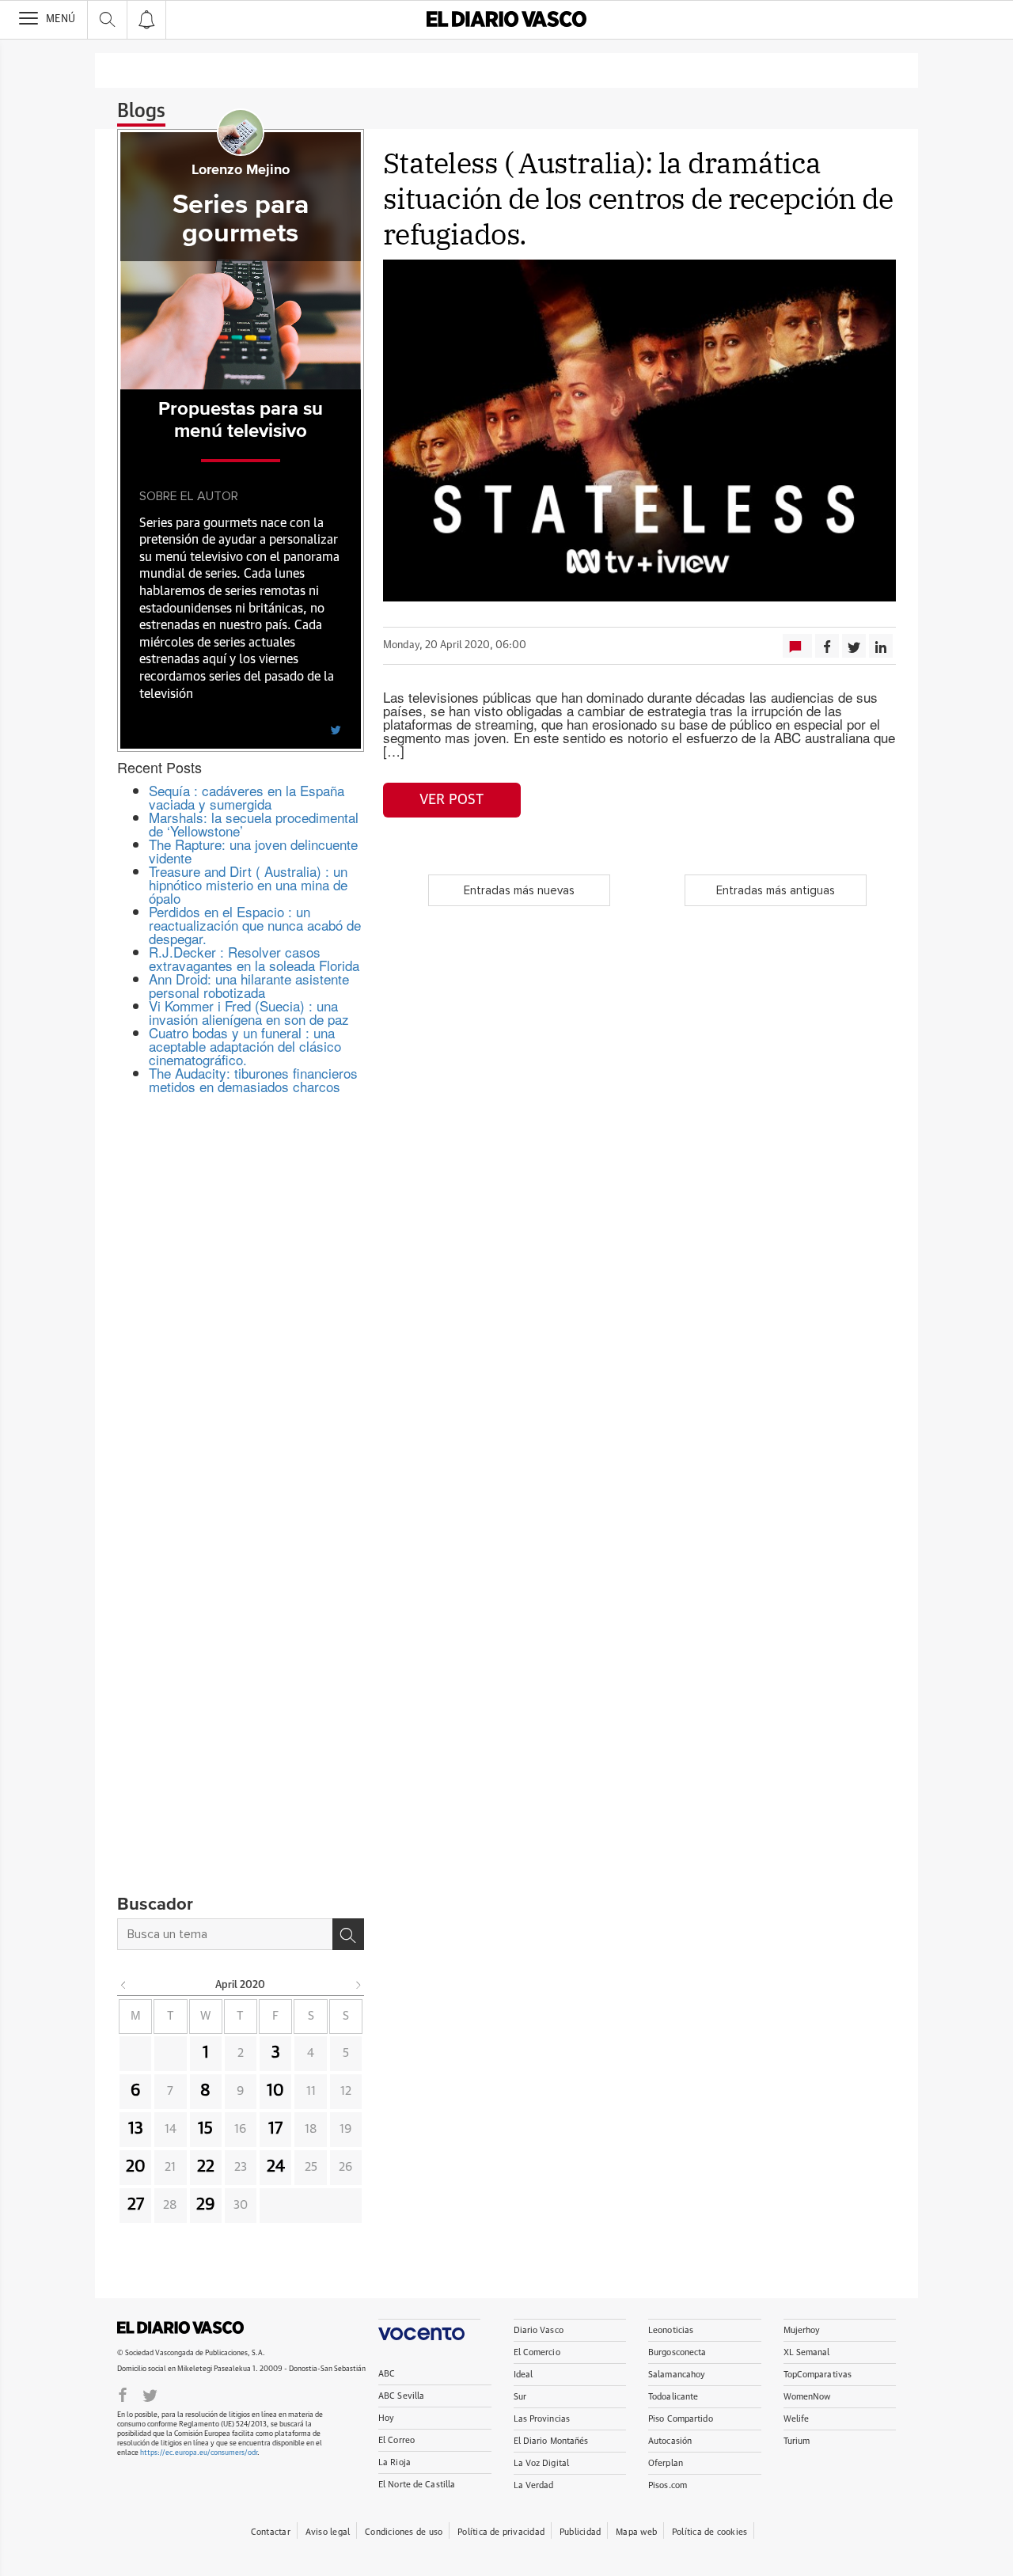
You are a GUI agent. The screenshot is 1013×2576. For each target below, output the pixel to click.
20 (136, 2167)
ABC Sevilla (401, 2396)
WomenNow (807, 2397)
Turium (797, 2441)
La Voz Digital (542, 2463)
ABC (387, 2374)
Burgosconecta (677, 2352)
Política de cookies (709, 2532)
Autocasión (670, 2441)
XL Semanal (807, 2352)
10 (275, 2091)
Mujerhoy (802, 2330)
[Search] (348, 1934)
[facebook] (123, 2394)
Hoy (386, 2418)
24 (276, 2167)
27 (136, 2205)
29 (206, 2205)
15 (205, 2129)
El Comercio (537, 2352)
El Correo (396, 2440)
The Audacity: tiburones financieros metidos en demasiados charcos (253, 1079)
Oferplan (666, 2463)
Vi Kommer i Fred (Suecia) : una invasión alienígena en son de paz (249, 1012)
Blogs (141, 112)
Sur (520, 2397)
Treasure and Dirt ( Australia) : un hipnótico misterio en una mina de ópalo (248, 884)
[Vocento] (429, 2329)
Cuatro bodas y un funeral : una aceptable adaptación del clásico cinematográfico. (245, 1046)
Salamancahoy (677, 2375)
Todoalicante (673, 2397)
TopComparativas (818, 2375)
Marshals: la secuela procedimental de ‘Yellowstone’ (254, 824)
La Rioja (395, 2462)
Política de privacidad (501, 2532)
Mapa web (636, 2532)
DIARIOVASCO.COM (180, 2328)
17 (275, 2129)
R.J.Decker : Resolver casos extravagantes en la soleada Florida (254, 958)
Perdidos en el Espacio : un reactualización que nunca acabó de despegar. (255, 925)
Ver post (451, 800)
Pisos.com (668, 2485)
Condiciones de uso (404, 2532)
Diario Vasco (539, 2330)
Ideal (524, 2375)
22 (206, 2167)
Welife (797, 2419)
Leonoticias (671, 2330)
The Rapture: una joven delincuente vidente (253, 851)
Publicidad (580, 2532)
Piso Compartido (681, 2419)
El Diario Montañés (551, 2441)
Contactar (271, 2532)
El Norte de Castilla (417, 2485)
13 (136, 2129)
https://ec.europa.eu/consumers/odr (199, 2453)
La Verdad (534, 2485)
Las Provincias (542, 2419)
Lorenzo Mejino (241, 170)
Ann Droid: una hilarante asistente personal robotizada (249, 985)
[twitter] (336, 729)
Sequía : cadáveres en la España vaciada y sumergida (247, 797)
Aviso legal (328, 2532)
